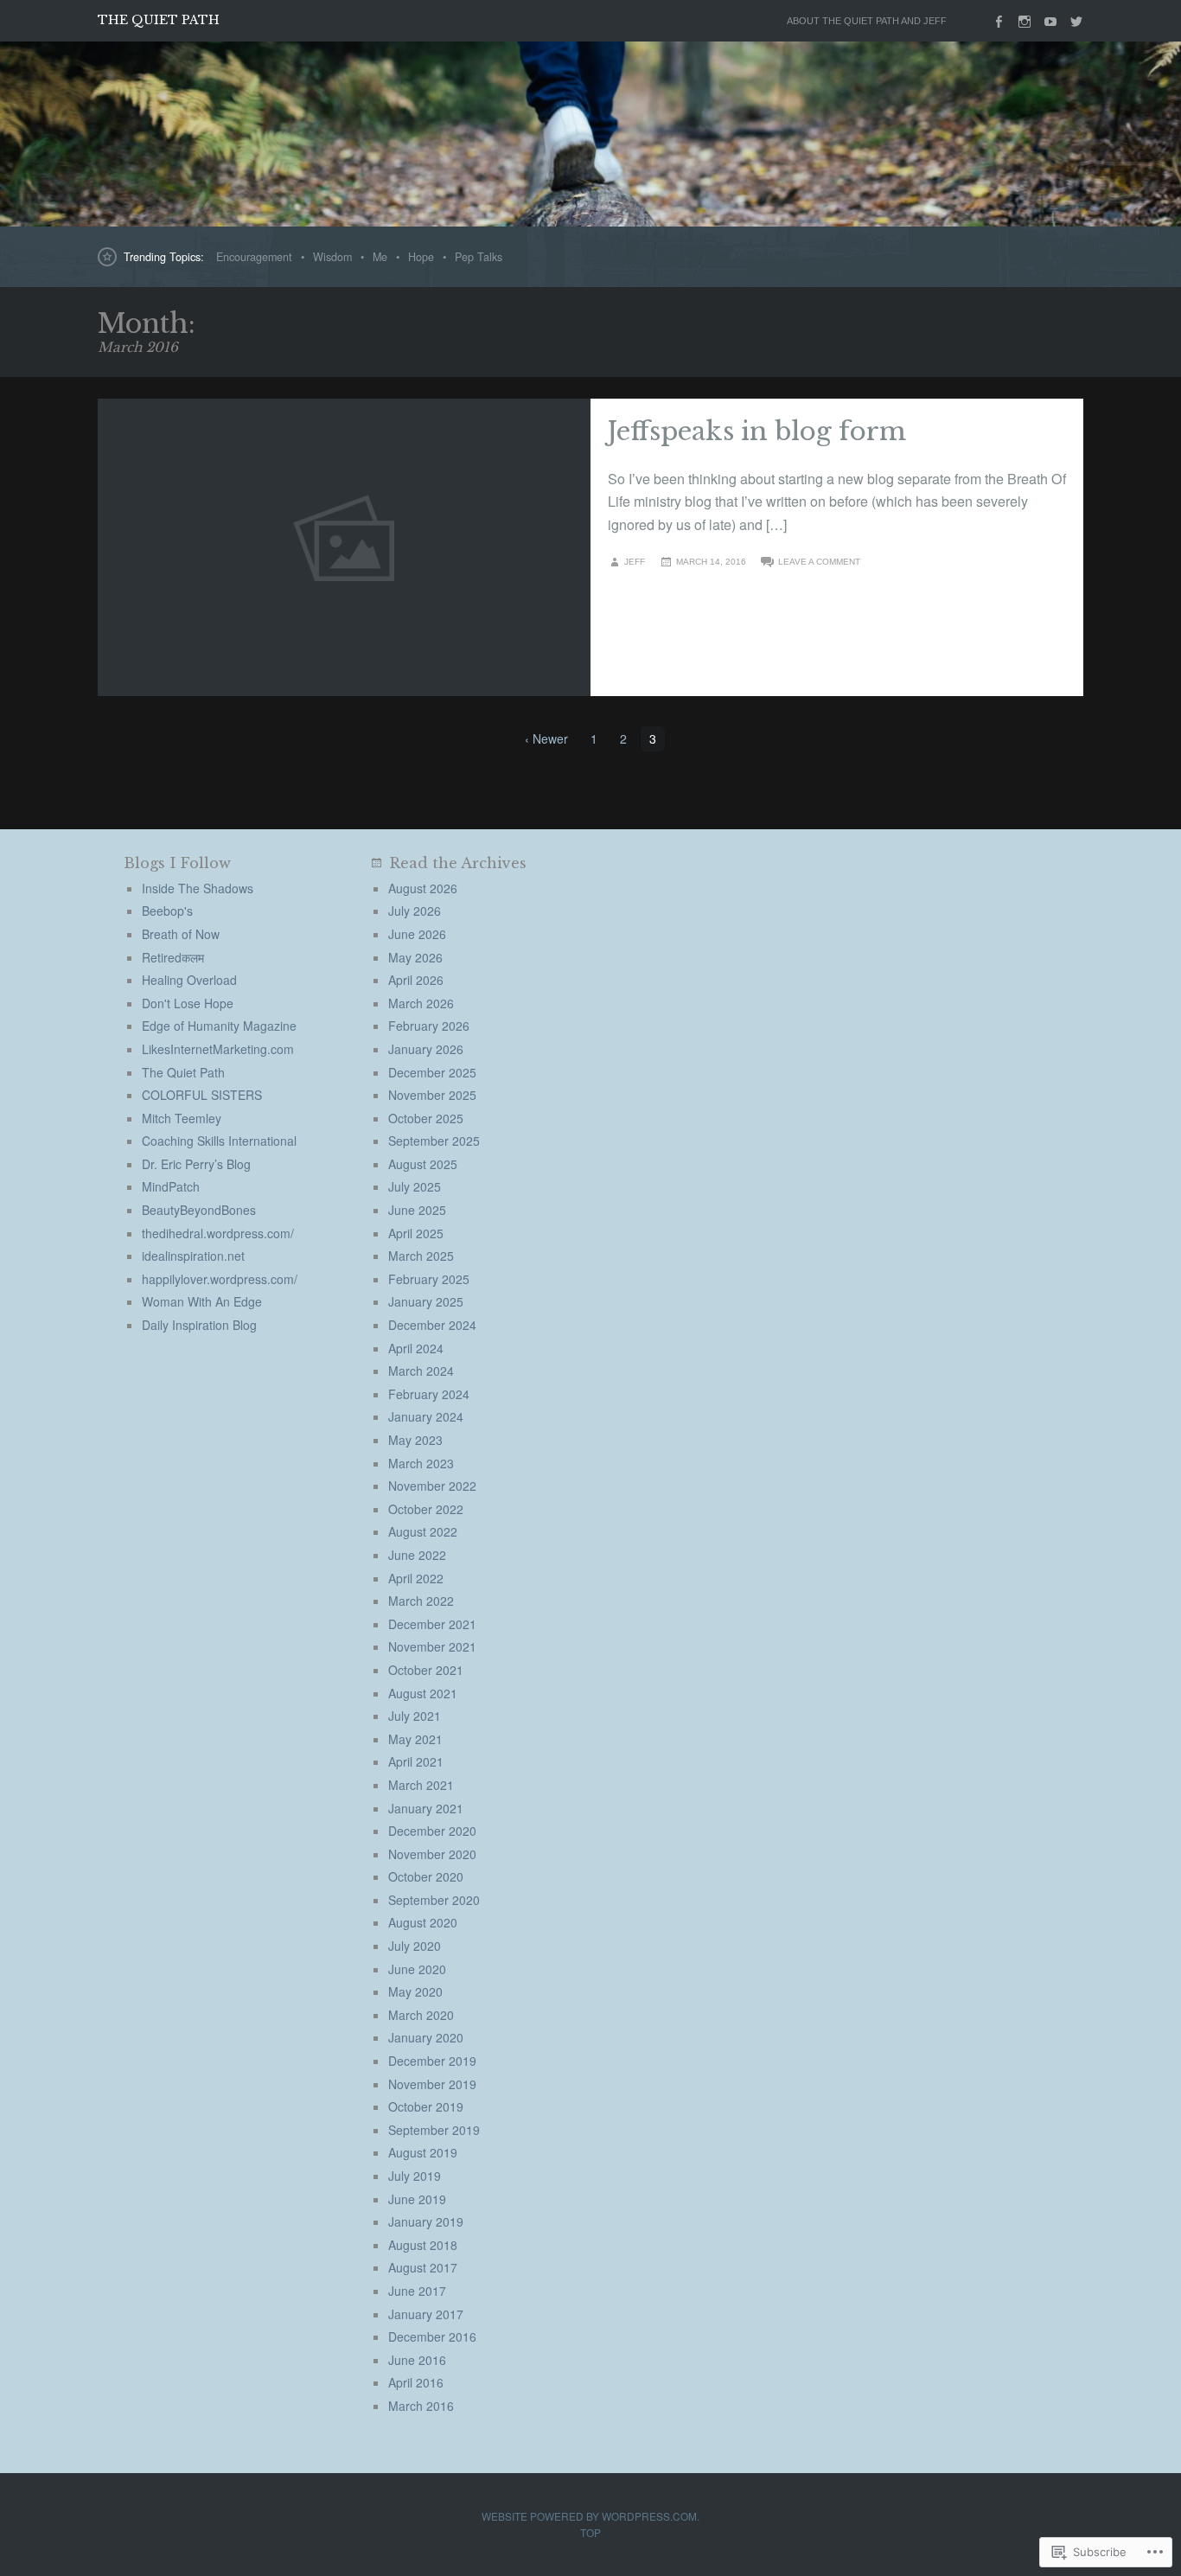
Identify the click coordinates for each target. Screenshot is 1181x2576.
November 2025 (432, 1095)
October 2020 (426, 1876)
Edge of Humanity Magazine (219, 1026)
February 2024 (429, 1394)
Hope (421, 257)
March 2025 (421, 1256)
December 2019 (432, 2061)
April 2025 (416, 1233)
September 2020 (434, 1900)
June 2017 (417, 2291)
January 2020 (426, 2037)
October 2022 (426, 1509)
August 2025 (423, 1164)
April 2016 (416, 2382)
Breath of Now (181, 934)
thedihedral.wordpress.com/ (218, 1233)
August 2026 (423, 888)
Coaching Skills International (219, 1141)
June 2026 (417, 934)
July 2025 (415, 1186)
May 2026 (415, 957)
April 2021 (416, 1761)
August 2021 (423, 1693)
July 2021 (415, 1716)
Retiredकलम (173, 957)
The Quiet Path (159, 20)
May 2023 (415, 1440)
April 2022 (416, 1578)
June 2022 (417, 1555)
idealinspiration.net (193, 1256)
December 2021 (432, 1624)
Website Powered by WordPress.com (589, 2516)
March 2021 (421, 1785)
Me (380, 257)
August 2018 (423, 2245)
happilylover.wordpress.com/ (220, 1279)
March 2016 (421, 2406)
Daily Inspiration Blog (199, 1325)
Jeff (635, 562)
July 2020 (415, 1946)
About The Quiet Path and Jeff (867, 21)
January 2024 (426, 1416)
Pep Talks (479, 257)
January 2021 (426, 1808)
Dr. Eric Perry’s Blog (196, 1164)
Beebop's (167, 911)
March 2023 (421, 1463)
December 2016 (432, 2336)
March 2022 (421, 1601)
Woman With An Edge (202, 1301)
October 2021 (426, 1670)
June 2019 (417, 2199)
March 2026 (421, 1003)
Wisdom (332, 257)
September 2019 (434, 2130)
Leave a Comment (819, 562)
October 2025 (426, 1118)
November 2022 (432, 1486)
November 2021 (432, 1646)
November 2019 (432, 2084)
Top (590, 2532)
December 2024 (432, 1325)
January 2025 (426, 1301)
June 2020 (417, 1969)
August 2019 (423, 2152)
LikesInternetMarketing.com (218, 1049)
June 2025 (417, 1210)
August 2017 (423, 2267)
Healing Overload (189, 980)
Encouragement (254, 257)
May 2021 (415, 1739)
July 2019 (415, 2176)
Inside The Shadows (198, 888)
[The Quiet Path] (590, 134)
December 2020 (432, 1831)
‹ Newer (546, 738)
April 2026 (416, 980)
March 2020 (421, 2015)
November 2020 (432, 1854)
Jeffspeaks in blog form (757, 431)
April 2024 (416, 1348)
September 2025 (434, 1141)
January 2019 (426, 2221)
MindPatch (171, 1186)
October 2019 (426, 2106)
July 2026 (415, 911)
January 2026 (426, 1049)
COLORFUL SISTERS (202, 1095)
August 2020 (423, 1922)
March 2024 (421, 1371)
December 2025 (432, 1072)
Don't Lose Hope (188, 1003)
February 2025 (429, 1279)
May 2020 (415, 1991)
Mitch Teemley (182, 1118)
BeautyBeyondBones (199, 1210)
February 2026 (429, 1026)
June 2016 (417, 2360)
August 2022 (423, 1531)
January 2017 (426, 2314)
